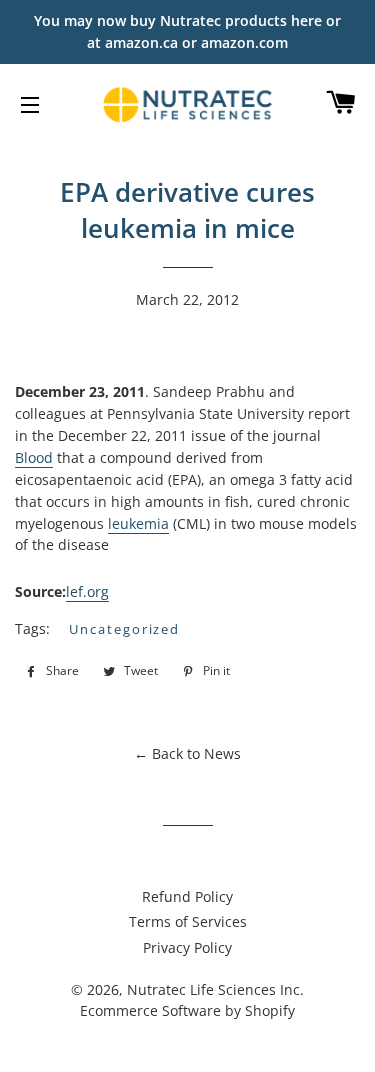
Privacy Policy (187, 947)
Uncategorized (124, 629)
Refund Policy (187, 896)
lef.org (87, 591)
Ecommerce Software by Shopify (187, 1010)
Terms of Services (188, 921)
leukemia (138, 523)
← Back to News (187, 753)
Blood (34, 457)
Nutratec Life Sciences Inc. (215, 989)
